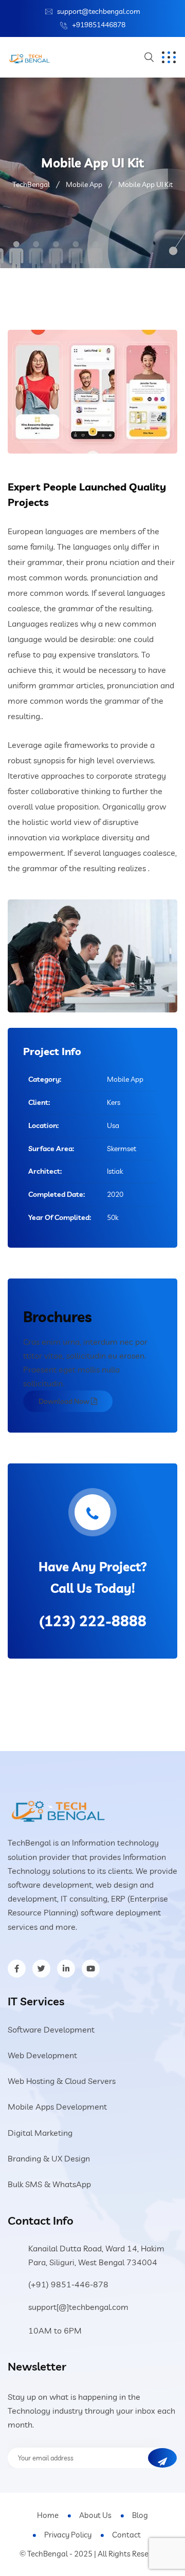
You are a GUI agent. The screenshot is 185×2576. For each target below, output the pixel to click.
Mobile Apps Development (57, 2107)
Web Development (42, 2055)
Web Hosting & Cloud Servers (62, 2081)
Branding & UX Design (49, 2158)
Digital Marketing (40, 2133)
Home (48, 2515)
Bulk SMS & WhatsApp (49, 2184)
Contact (126, 2535)
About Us (95, 2515)
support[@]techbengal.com (78, 2307)
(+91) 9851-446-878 (68, 2284)
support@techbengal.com (99, 11)
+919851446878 (99, 25)
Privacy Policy (68, 2535)
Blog (140, 2515)
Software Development (51, 2029)
